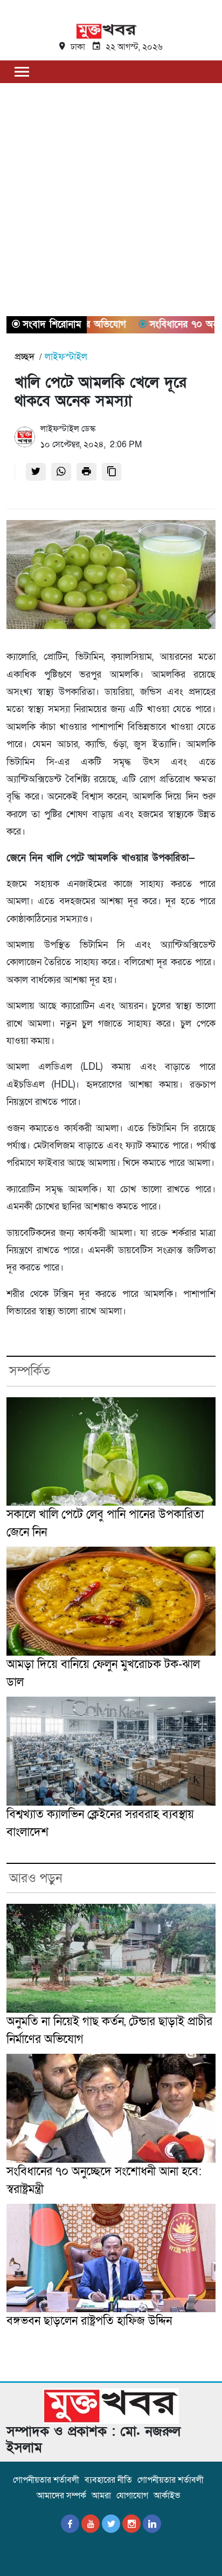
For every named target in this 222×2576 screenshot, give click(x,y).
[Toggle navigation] (22, 71)
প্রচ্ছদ (25, 357)
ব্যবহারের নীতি (108, 2480)
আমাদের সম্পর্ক (61, 2496)
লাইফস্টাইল (66, 357)
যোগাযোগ (132, 2496)
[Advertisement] (111, 200)
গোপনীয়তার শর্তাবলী (46, 2480)
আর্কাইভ (167, 2496)
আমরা (101, 2496)
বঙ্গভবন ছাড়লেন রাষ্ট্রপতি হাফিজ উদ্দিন (89, 2321)
